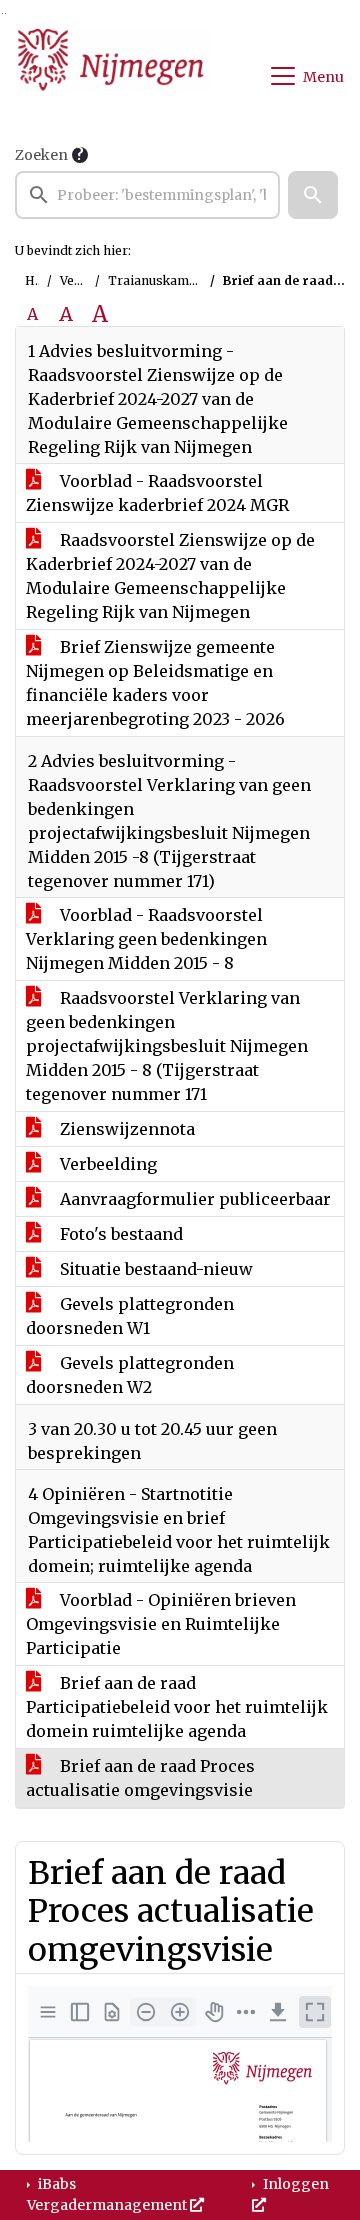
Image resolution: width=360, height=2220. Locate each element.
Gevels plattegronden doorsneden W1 (130, 1316)
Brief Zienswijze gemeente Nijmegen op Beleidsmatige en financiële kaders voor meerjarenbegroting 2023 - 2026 (155, 683)
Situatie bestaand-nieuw (154, 1269)
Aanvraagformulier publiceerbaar (193, 1199)
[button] (313, 195)
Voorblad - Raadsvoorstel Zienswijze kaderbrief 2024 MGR (157, 493)
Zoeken (41, 155)
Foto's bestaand (119, 1234)
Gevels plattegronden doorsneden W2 (130, 1375)
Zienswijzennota (125, 1129)
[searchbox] (147, 195)
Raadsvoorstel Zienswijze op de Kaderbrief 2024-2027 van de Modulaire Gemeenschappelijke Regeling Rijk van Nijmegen (170, 576)
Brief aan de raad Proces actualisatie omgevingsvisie (140, 1778)
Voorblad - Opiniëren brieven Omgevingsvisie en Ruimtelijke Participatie (161, 1624)
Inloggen (294, 2184)
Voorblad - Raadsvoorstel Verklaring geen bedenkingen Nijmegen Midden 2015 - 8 (146, 939)
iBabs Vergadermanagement (108, 2194)
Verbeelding (106, 1164)
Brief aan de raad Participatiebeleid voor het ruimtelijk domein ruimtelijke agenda (177, 1707)
